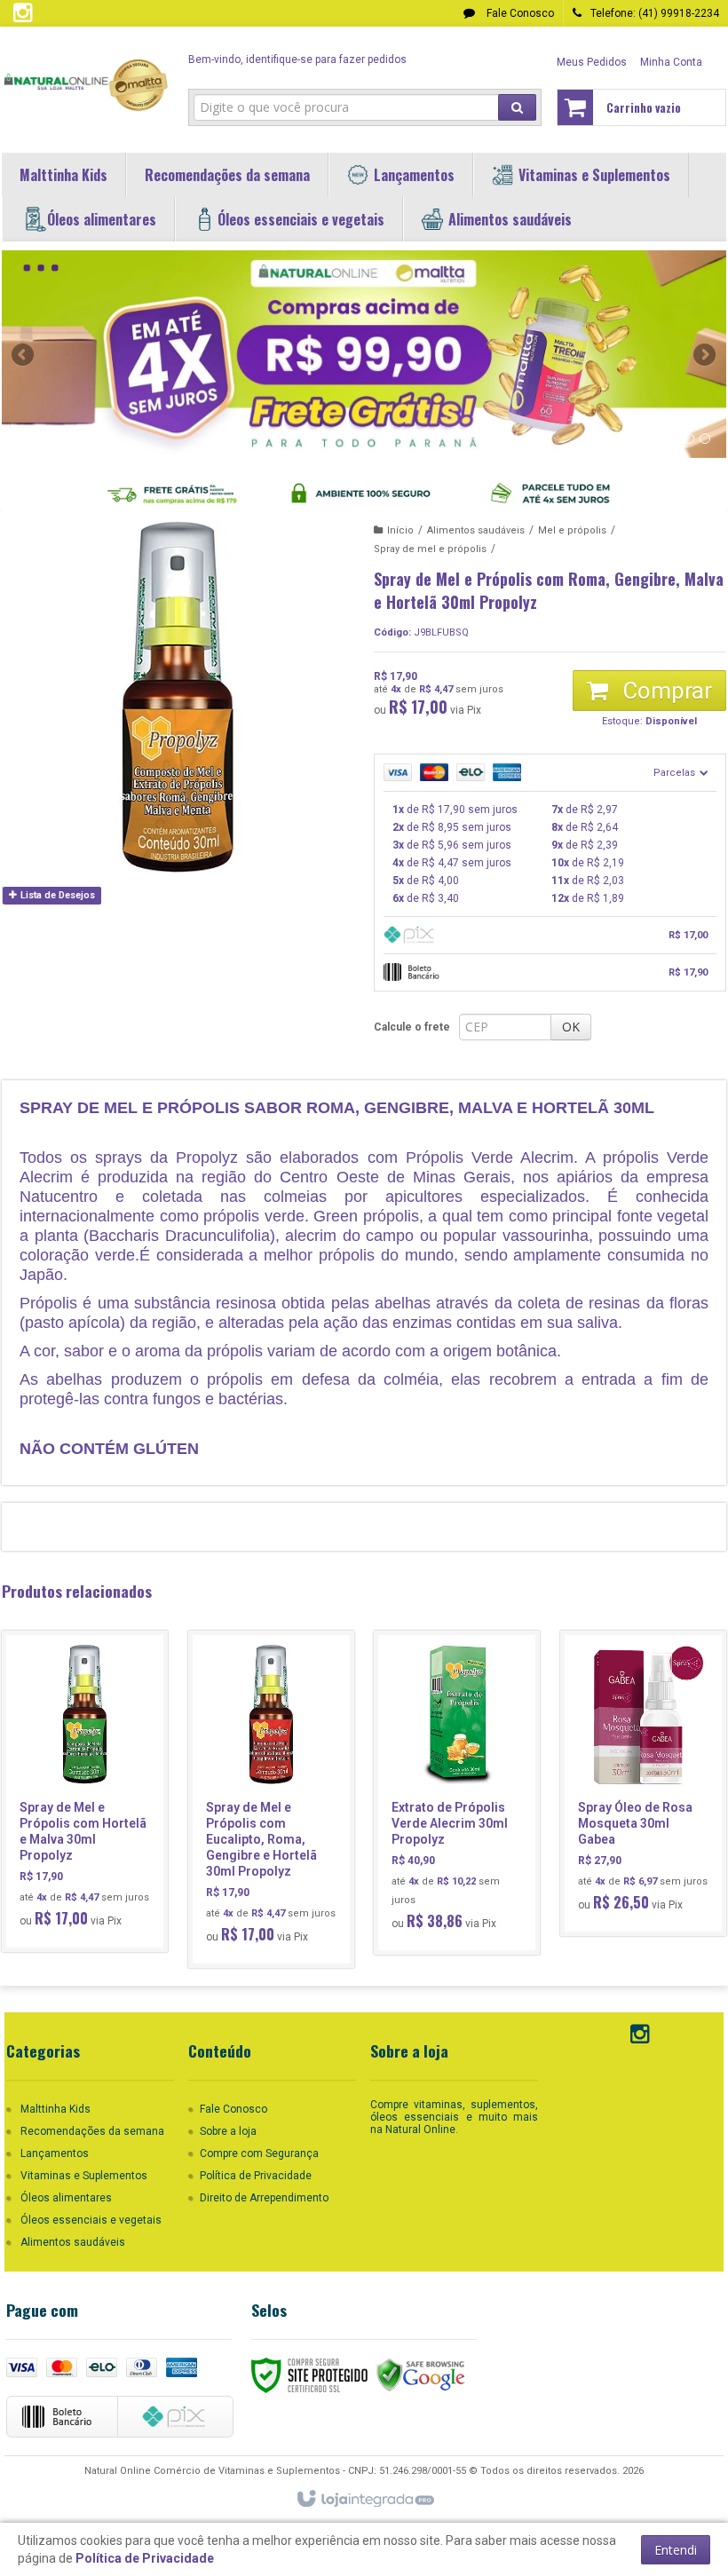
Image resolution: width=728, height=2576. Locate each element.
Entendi (676, 2550)
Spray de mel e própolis (430, 549)
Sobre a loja (228, 2131)
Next (706, 347)
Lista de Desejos (56, 895)
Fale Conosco (519, 13)
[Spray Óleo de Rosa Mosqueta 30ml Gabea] (643, 1783)
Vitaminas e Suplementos (84, 2176)
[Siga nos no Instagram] (22, 17)
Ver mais (95, 1861)
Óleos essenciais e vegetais (91, 2220)
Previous (24, 354)
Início (400, 530)
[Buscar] (517, 107)
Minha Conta (671, 62)
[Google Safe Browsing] (421, 2375)
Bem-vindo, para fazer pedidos (297, 59)
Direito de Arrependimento (264, 2198)
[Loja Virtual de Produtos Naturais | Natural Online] (85, 85)
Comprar (665, 691)
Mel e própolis (572, 530)
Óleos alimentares (66, 2198)
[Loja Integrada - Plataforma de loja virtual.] (364, 2500)
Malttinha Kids (55, 2109)
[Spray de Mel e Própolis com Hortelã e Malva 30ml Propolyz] (85, 1791)
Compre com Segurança (259, 2153)
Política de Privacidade (256, 2176)
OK (571, 1027)
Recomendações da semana (92, 2131)
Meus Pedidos (592, 62)
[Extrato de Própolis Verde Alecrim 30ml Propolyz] (457, 1793)
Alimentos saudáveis (476, 530)
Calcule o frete (412, 1027)
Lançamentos (55, 2153)
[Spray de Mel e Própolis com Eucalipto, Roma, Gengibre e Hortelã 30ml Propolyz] (271, 1799)
